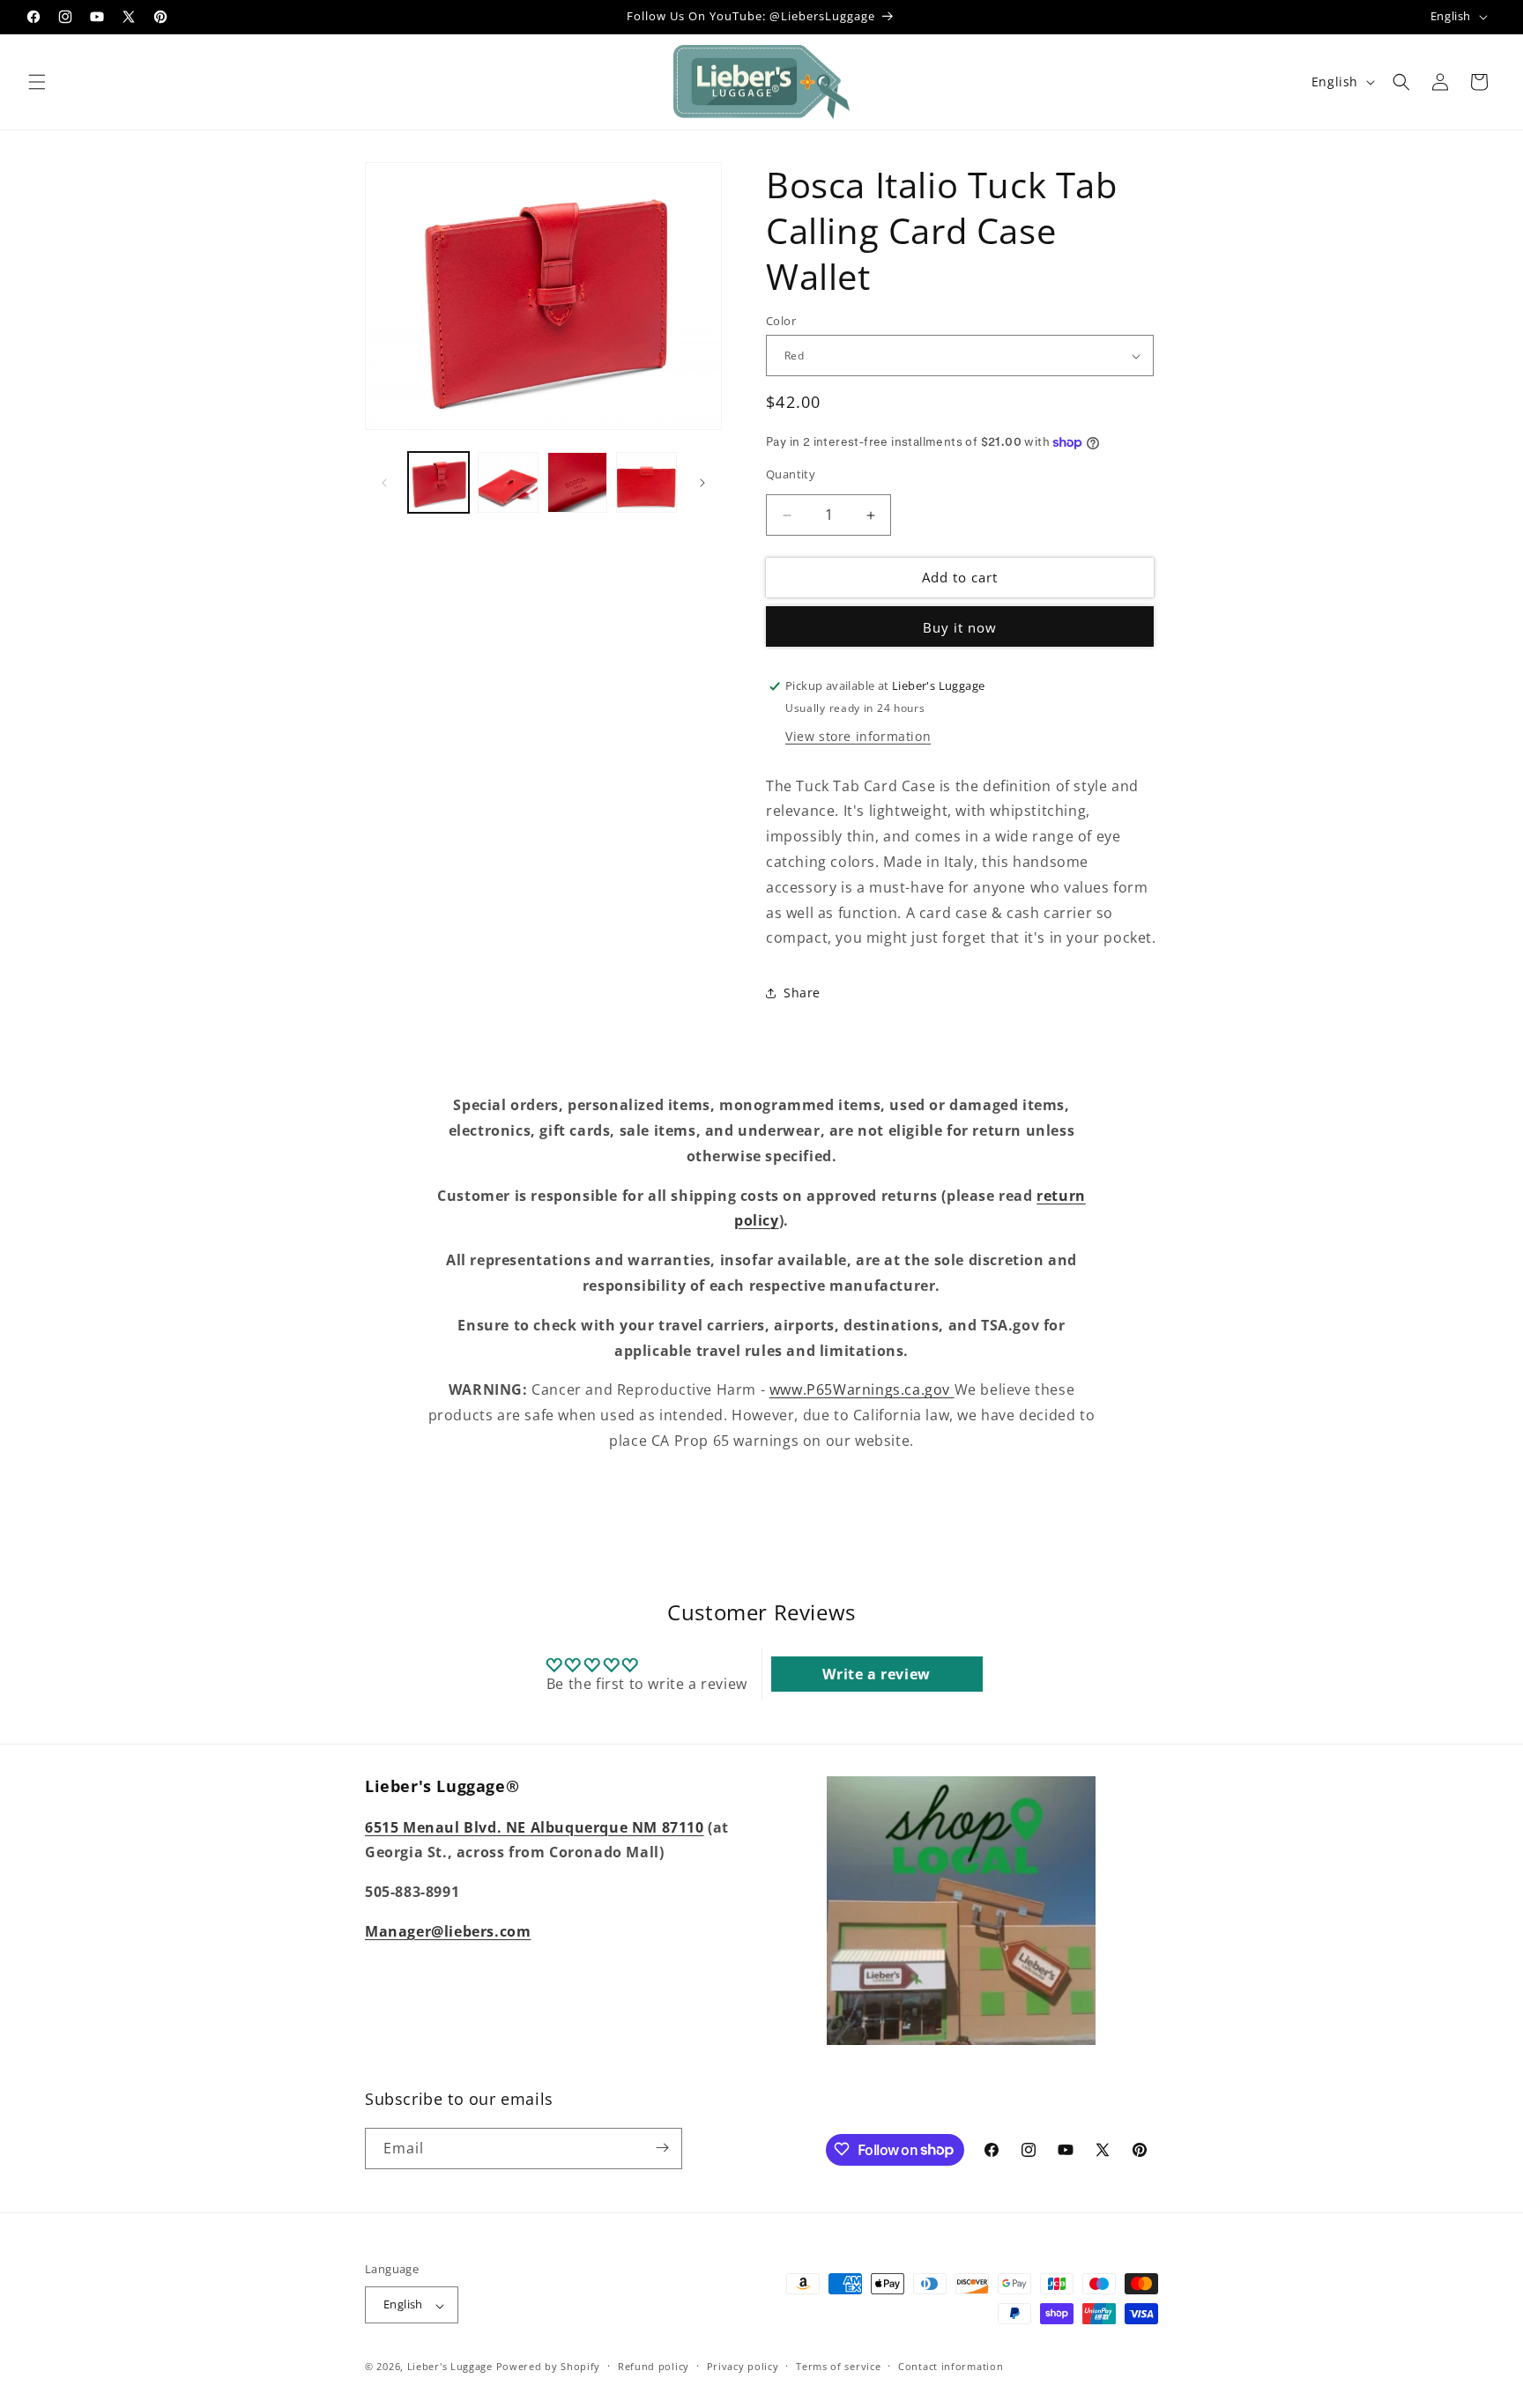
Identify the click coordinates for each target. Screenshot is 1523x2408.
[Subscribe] (662, 2148)
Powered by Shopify (549, 2367)
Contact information (951, 2366)
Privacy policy (743, 2366)
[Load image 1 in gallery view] (438, 482)
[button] (37, 82)
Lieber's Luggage (452, 2367)
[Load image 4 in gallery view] (646, 482)
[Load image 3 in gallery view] (578, 482)
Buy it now (960, 627)
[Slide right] (702, 483)
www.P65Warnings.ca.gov (862, 1389)
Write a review (876, 1675)
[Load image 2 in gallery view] (508, 482)
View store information (858, 736)
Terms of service (838, 2366)
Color (781, 321)
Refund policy (654, 2366)
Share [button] (802, 993)
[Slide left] (384, 483)
